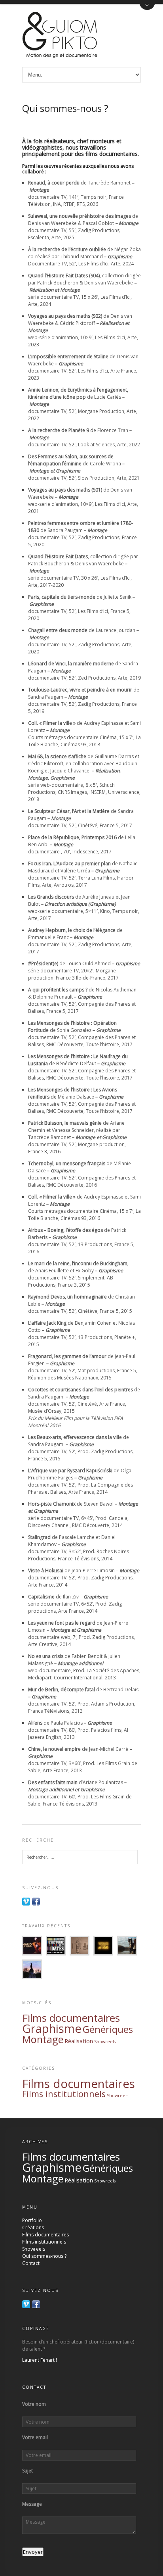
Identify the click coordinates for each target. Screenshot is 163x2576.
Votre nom (34, 2404)
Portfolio (32, 2220)
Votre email (35, 2438)
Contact (31, 2263)
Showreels (105, 2042)
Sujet (27, 2471)
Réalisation (79, 2041)
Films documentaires (71, 2018)
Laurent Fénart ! (40, 2360)
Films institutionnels (64, 2094)
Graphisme (52, 2029)
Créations (33, 2227)
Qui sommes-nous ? (44, 2256)
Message (32, 2504)
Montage (43, 2039)
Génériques (108, 2029)
